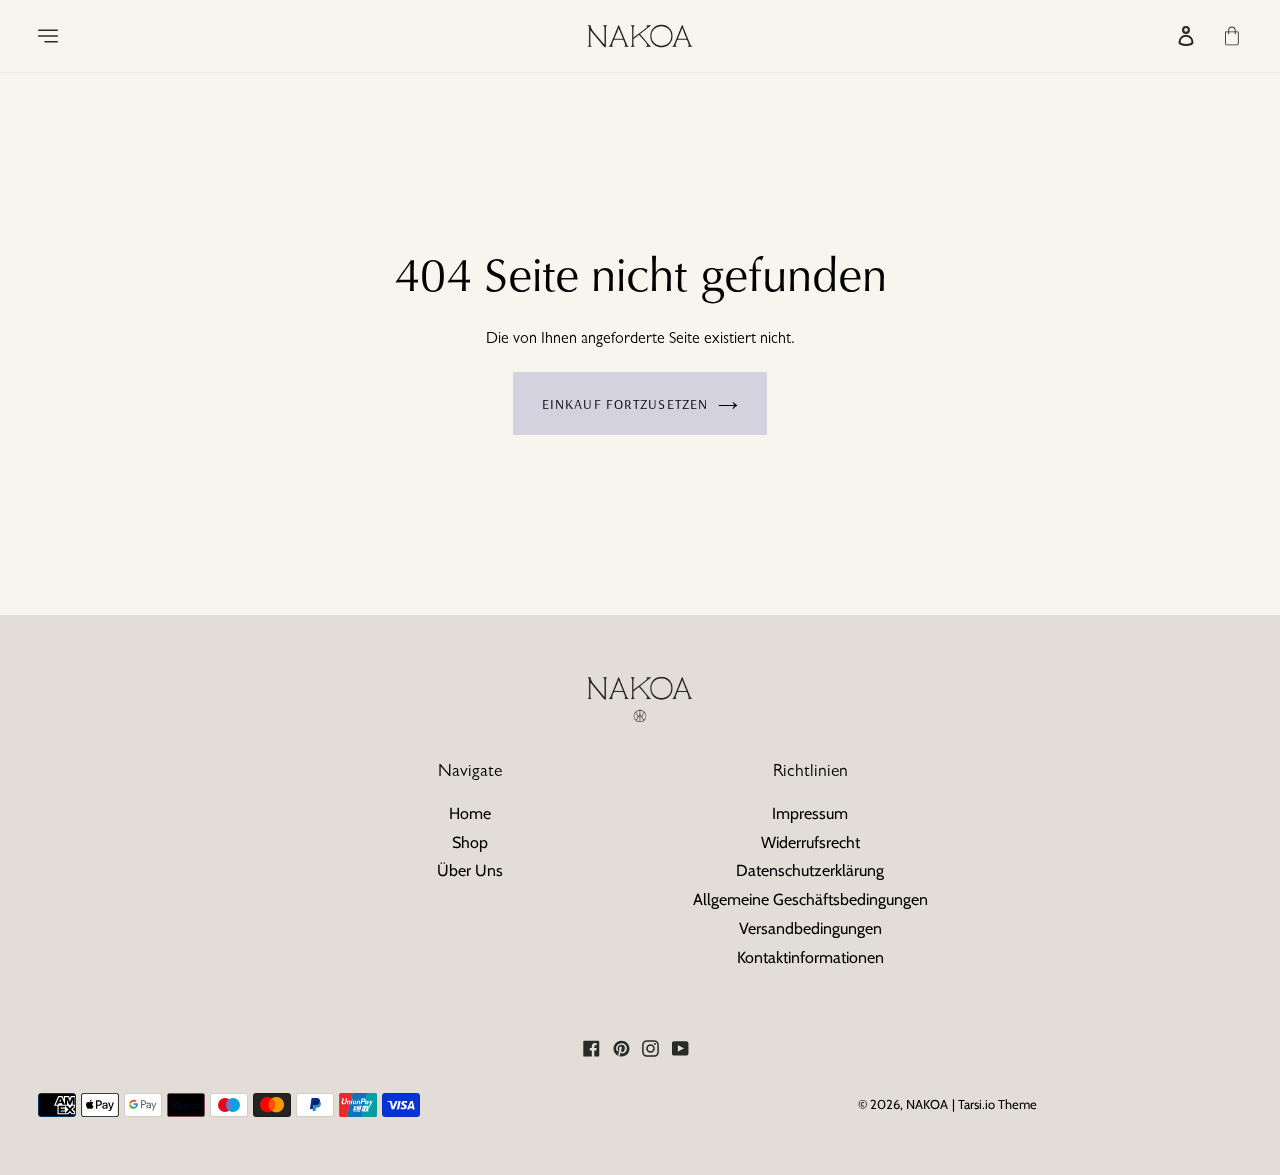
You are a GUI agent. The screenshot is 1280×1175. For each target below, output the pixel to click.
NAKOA (927, 1104)
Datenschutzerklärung (810, 870)
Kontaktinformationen (810, 957)
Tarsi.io (976, 1104)
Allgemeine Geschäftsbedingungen (810, 899)
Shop (470, 842)
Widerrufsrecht (810, 842)
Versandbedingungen (810, 928)
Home (470, 813)
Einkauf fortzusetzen (625, 404)
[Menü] (34, 36)
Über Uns (470, 870)
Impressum (810, 813)
